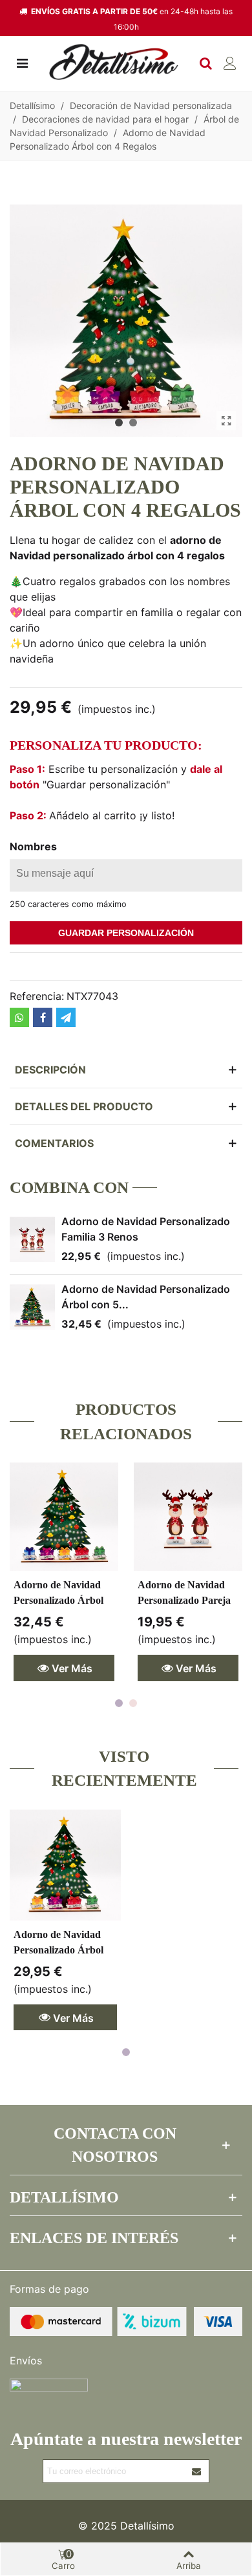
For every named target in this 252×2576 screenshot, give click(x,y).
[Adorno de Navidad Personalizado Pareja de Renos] (188, 1517)
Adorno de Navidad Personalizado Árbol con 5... (146, 1297)
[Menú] (22, 62)
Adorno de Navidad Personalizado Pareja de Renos (184, 1600)
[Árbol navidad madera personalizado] (226, 421)
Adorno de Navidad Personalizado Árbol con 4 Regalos (58, 1950)
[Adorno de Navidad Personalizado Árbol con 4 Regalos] (65, 1865)
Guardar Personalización (126, 933)
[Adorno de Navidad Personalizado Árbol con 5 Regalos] (32, 1307)
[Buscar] (205, 62)
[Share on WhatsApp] (19, 1017)
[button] (119, 423)
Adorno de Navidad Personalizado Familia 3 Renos (146, 1229)
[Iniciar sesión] (230, 62)
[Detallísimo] (114, 62)
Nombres (33, 846)
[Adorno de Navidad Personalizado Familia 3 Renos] (32, 1239)
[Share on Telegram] (66, 1017)
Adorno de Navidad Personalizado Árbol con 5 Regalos (58, 1600)
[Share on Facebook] (43, 1017)
